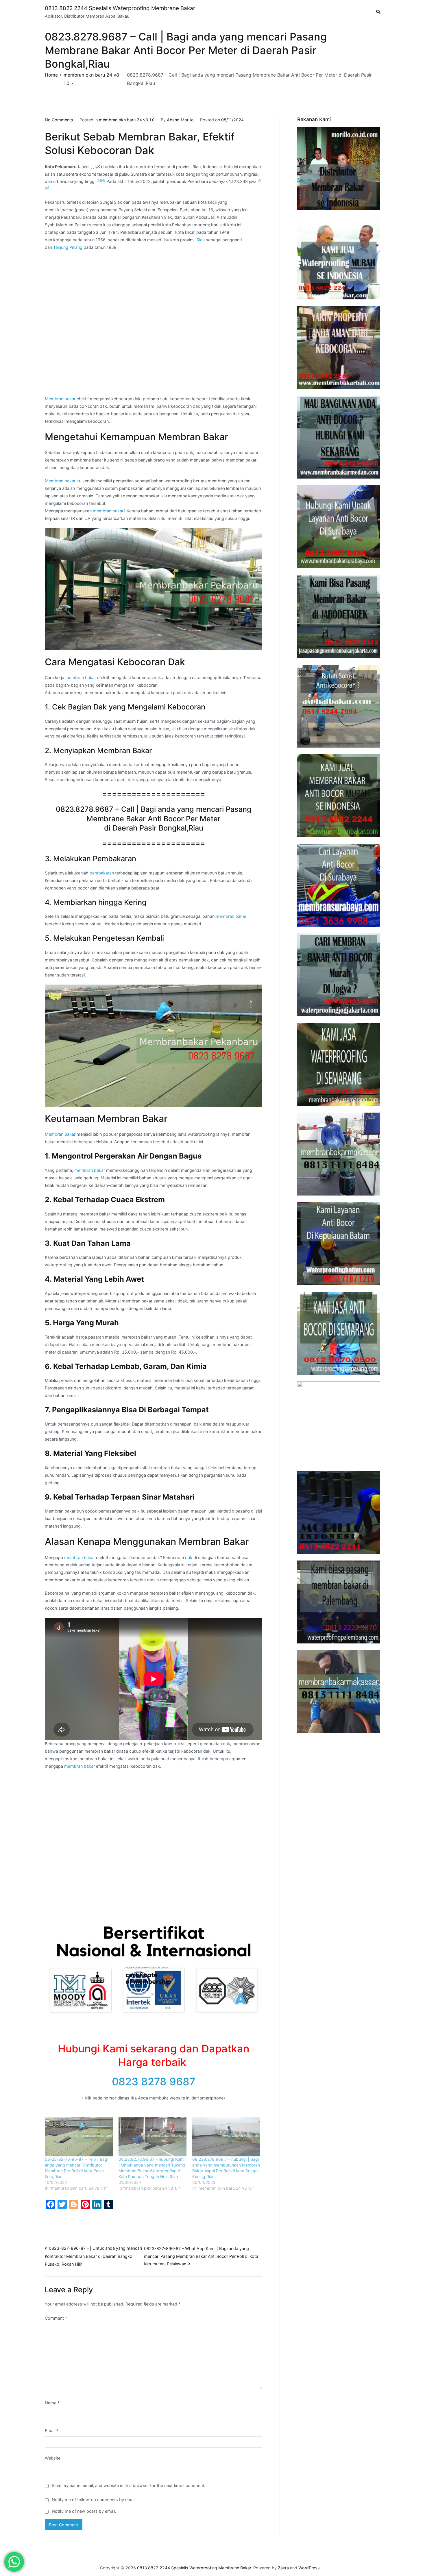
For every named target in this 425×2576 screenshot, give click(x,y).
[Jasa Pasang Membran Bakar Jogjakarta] (339, 975)
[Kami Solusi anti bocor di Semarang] (339, 1333)
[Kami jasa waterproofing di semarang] (339, 1064)
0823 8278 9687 (154, 2082)
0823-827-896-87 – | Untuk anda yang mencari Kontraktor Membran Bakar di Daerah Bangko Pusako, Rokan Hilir (93, 2256)
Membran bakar (60, 399)
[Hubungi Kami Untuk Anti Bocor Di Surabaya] (339, 527)
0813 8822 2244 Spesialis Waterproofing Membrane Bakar (120, 8)
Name (52, 2403)
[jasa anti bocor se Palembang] (339, 1602)
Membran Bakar (60, 1134)
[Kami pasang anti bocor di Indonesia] (339, 1512)
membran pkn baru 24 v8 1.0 (127, 120)
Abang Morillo (180, 120)
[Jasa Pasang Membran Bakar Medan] (339, 437)
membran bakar (108, 511)
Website (53, 2458)
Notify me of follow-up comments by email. (94, 2500)
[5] (47, 188)
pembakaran (102, 873)
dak (189, 1557)
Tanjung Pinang (68, 247)
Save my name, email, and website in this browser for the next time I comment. (129, 2485)
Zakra (283, 2568)
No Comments (59, 120)
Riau (201, 240)
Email (52, 2430)
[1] (259, 180)
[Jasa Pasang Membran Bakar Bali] (339, 348)
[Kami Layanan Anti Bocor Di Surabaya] (339, 885)
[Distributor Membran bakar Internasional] (339, 168)
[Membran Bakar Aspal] (339, 258)
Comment (56, 2318)
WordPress (309, 2568)
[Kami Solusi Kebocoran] (339, 706)
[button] (154, 589)
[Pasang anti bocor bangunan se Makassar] (339, 1154)
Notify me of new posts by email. (84, 2511)
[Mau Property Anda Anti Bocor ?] (339, 1423)
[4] (103, 180)
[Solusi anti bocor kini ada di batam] (339, 1244)
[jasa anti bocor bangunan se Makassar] (339, 1692)
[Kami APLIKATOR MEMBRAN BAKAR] (339, 796)
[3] (99, 180)
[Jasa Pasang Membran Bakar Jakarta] (339, 616)
